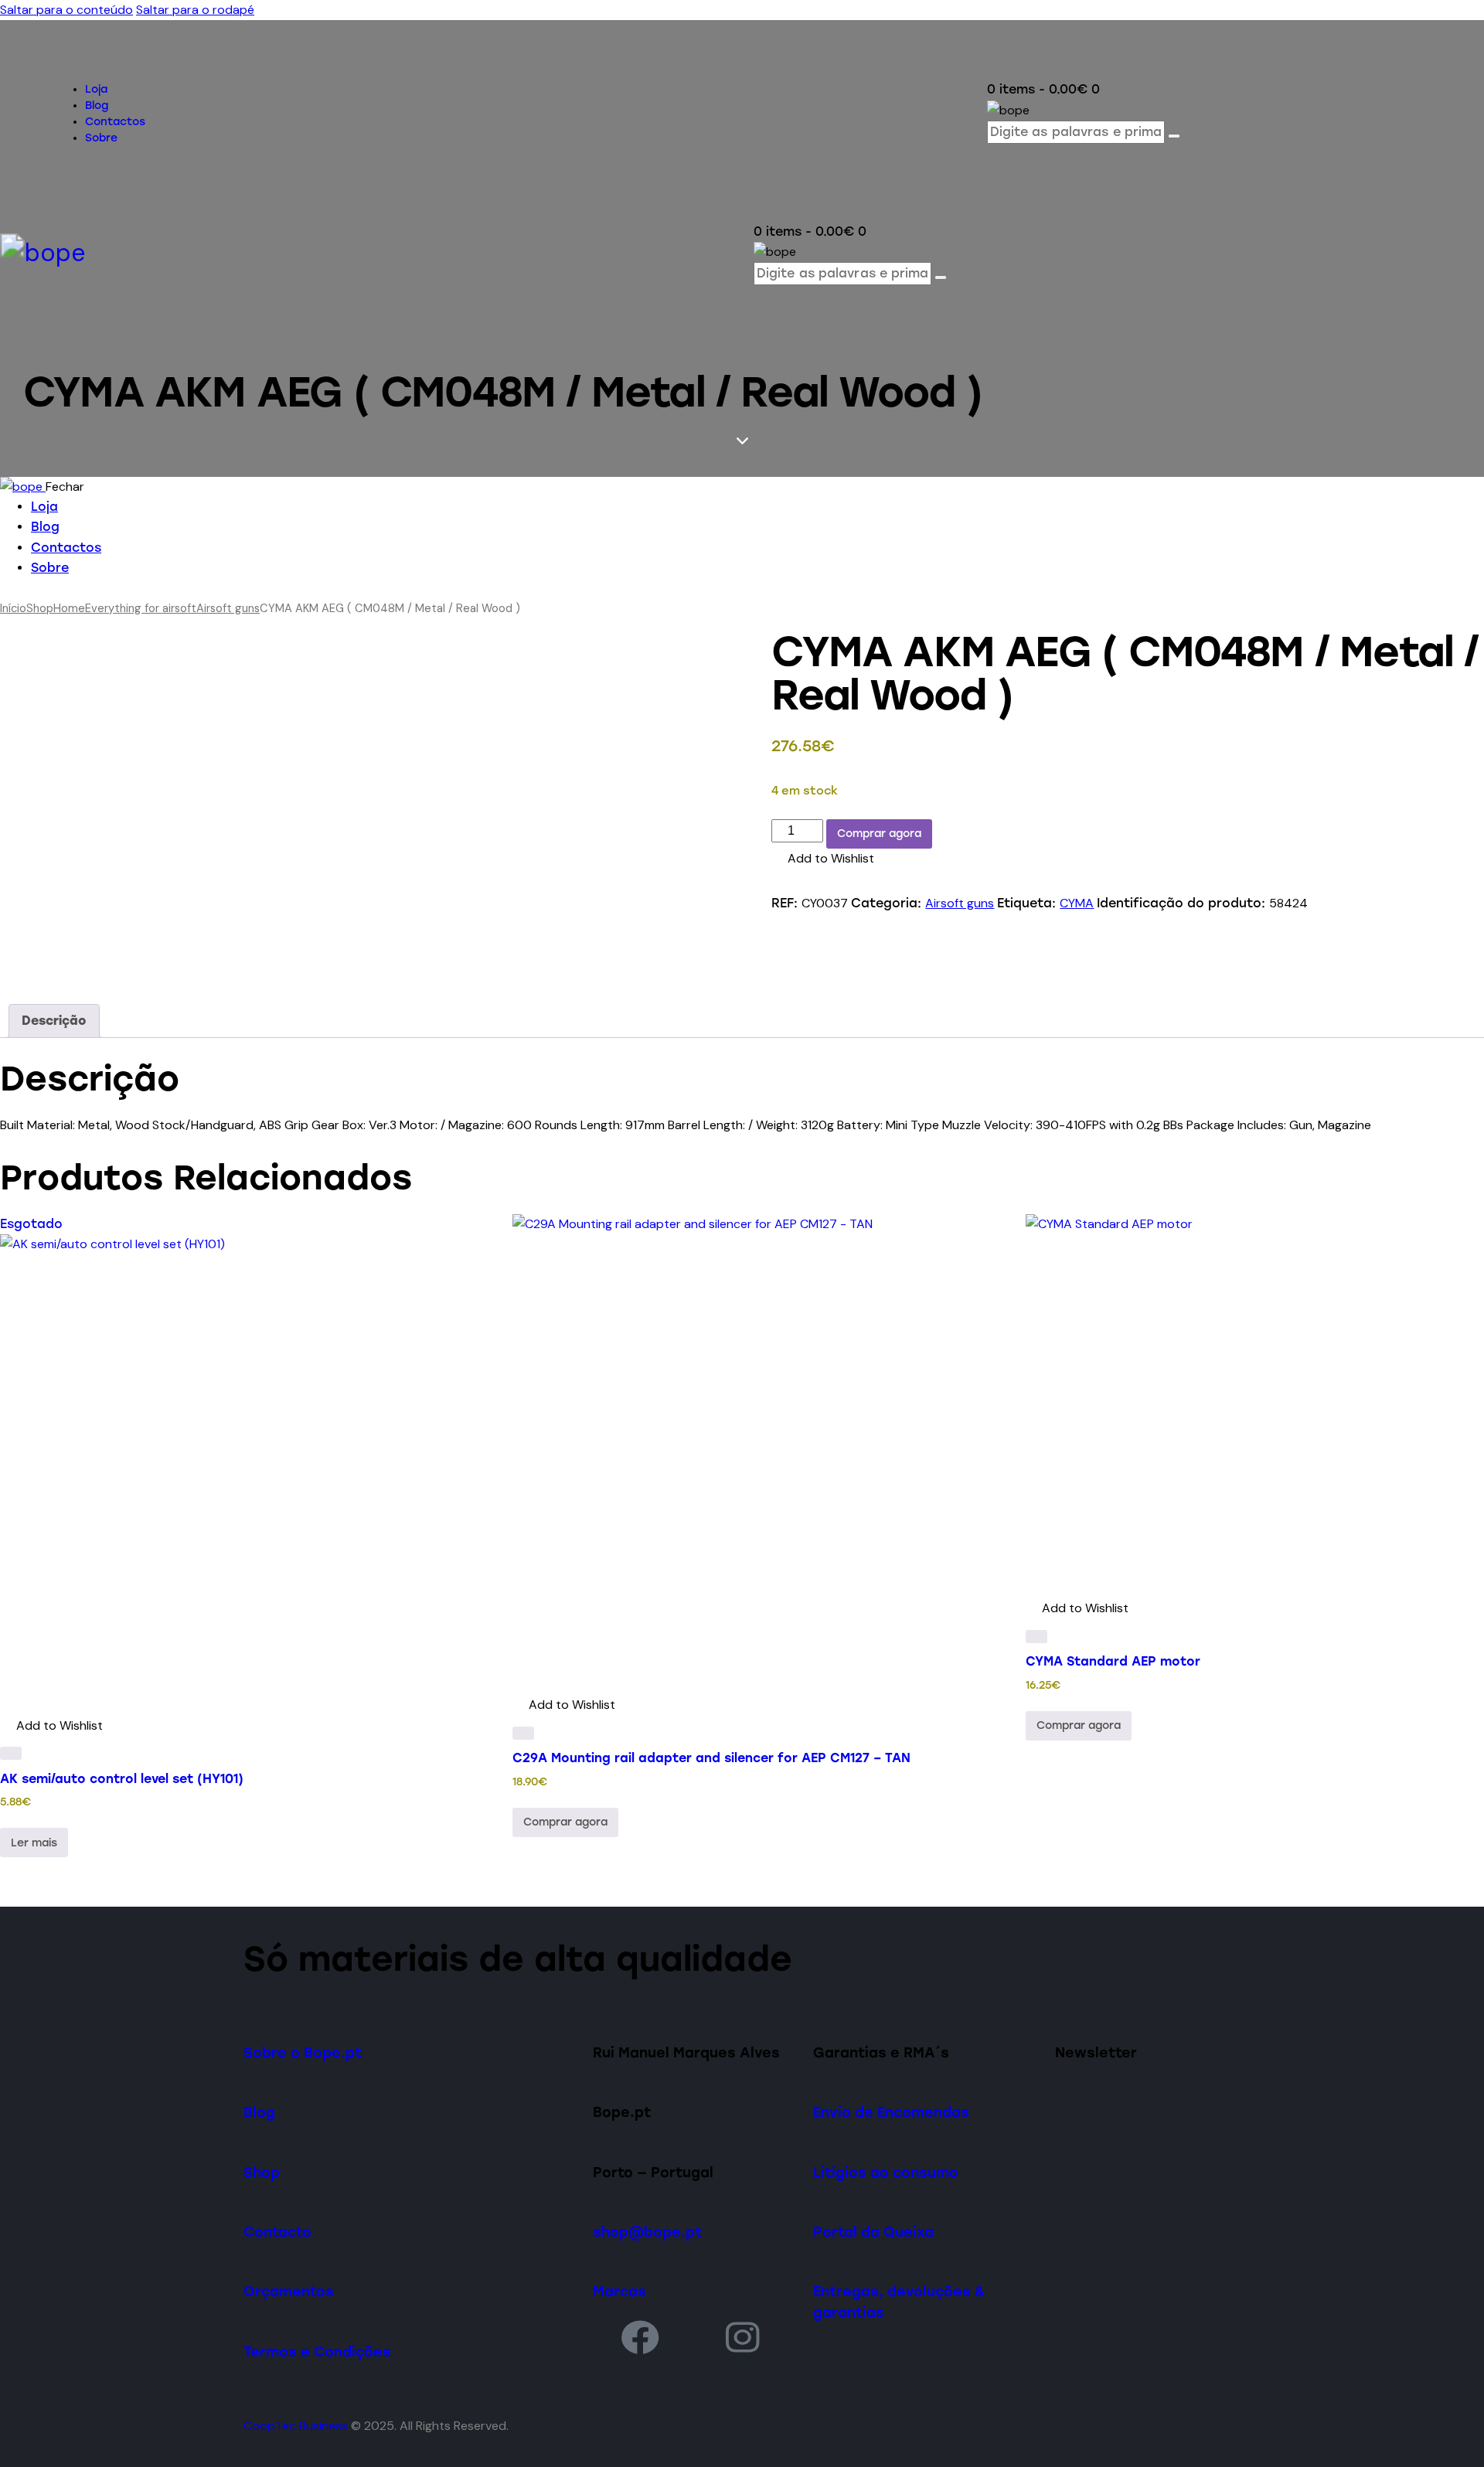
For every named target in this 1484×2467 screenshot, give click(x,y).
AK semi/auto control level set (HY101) (122, 1779)
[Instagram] (743, 2337)
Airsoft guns (228, 608)
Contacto (277, 2232)
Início (13, 608)
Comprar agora (879, 834)
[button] (823, 859)
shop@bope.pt (647, 2232)
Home (69, 608)
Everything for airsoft (141, 608)
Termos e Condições (317, 2351)
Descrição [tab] (54, 1021)
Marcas (619, 2291)
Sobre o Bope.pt (303, 2052)
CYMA (1077, 903)
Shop (40, 608)
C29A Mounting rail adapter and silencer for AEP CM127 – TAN (711, 1758)
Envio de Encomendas (891, 2112)
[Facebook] (640, 2337)
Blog (259, 2112)
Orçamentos (289, 2291)
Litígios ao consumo (886, 2172)
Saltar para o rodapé (195, 10)
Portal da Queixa (873, 2232)
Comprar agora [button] (565, 1822)
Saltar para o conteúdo (66, 10)
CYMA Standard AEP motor (1113, 1661)
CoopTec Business (296, 2426)
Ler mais (34, 1843)
